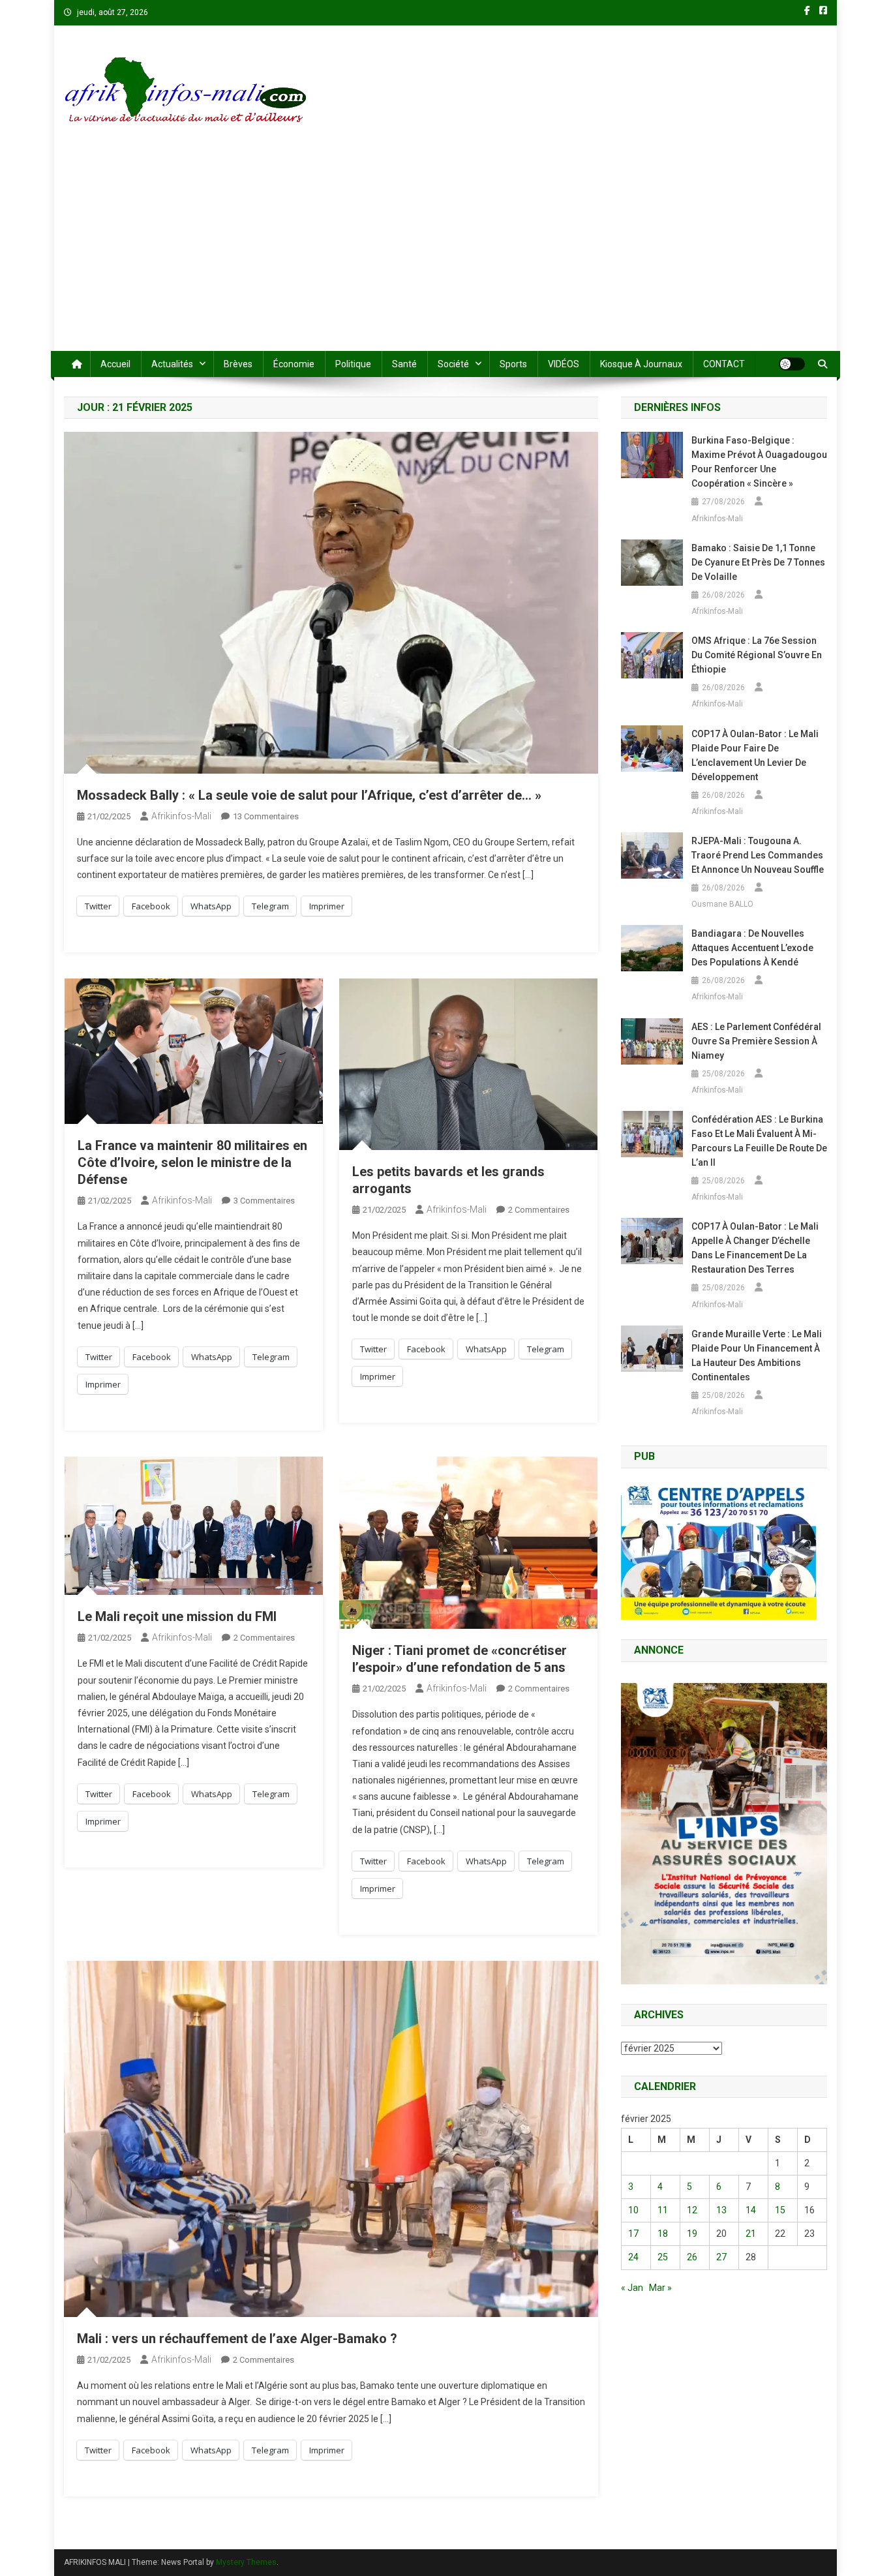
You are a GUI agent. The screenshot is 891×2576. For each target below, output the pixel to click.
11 (663, 2210)
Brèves (238, 364)
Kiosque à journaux (641, 364)
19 (692, 2234)
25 (663, 2257)
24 (633, 2257)
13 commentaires (266, 816)
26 (692, 2257)
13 (721, 2210)
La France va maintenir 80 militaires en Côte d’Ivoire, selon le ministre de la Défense (192, 1162)
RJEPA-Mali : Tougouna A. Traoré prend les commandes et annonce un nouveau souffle (758, 855)
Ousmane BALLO (722, 904)
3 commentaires (264, 1201)
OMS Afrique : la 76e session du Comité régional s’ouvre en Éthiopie (757, 655)
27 (721, 2257)
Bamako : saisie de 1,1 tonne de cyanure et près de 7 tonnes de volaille (758, 562)
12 (692, 2210)
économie (294, 364)
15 (780, 2210)
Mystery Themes (246, 2562)
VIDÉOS (564, 364)
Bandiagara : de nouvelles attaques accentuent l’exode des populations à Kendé (752, 948)
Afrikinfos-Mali (181, 816)
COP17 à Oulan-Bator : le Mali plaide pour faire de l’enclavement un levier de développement (755, 755)
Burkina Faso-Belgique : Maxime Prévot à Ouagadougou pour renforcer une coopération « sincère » (759, 462)
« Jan (632, 2288)
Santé (404, 364)
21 (751, 2234)
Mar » (660, 2288)
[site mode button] (792, 364)
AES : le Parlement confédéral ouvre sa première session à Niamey (756, 1041)
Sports (513, 364)
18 (663, 2234)
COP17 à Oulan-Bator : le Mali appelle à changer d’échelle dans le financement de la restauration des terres (755, 1248)
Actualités (172, 364)
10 (633, 2210)
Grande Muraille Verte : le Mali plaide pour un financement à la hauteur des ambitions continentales (757, 1356)
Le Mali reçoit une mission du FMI (177, 1616)
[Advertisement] (445, 253)
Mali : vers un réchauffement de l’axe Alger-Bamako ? (237, 2339)
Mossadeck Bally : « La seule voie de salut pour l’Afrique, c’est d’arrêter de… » (309, 795)
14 (751, 2210)
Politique (353, 364)
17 (633, 2234)
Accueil (115, 364)
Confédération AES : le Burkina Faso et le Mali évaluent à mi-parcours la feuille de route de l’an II (759, 1141)
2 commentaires (539, 1210)
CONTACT (724, 364)
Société (453, 364)
